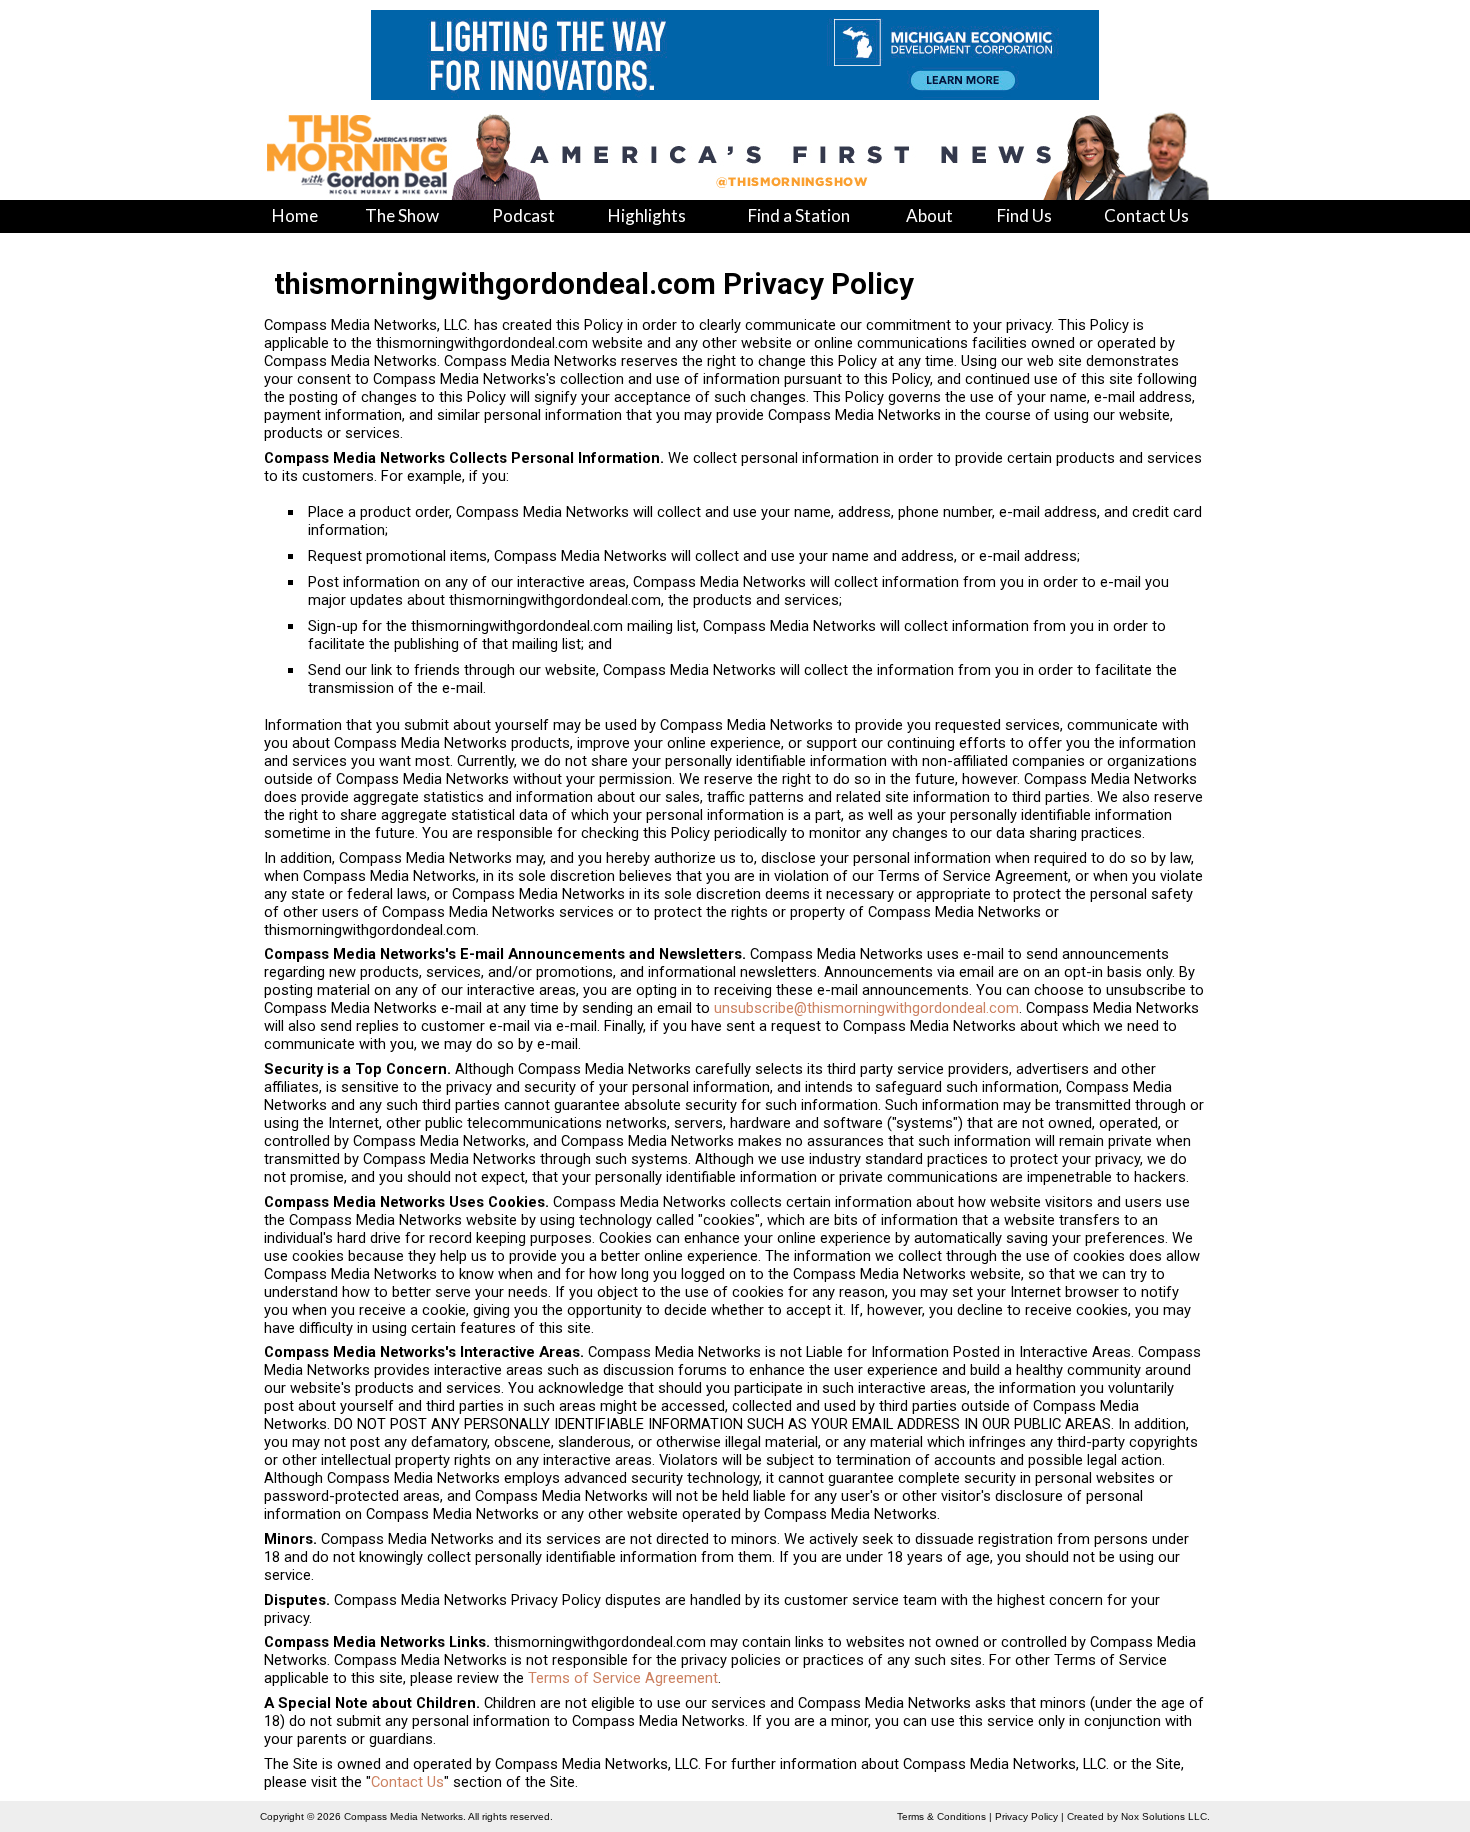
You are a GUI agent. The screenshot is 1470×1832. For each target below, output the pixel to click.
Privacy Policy (1026, 1816)
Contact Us (407, 1782)
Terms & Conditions (941, 1816)
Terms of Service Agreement (623, 1678)
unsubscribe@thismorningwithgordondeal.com (866, 1008)
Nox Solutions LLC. (1165, 1816)
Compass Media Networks (403, 1816)
